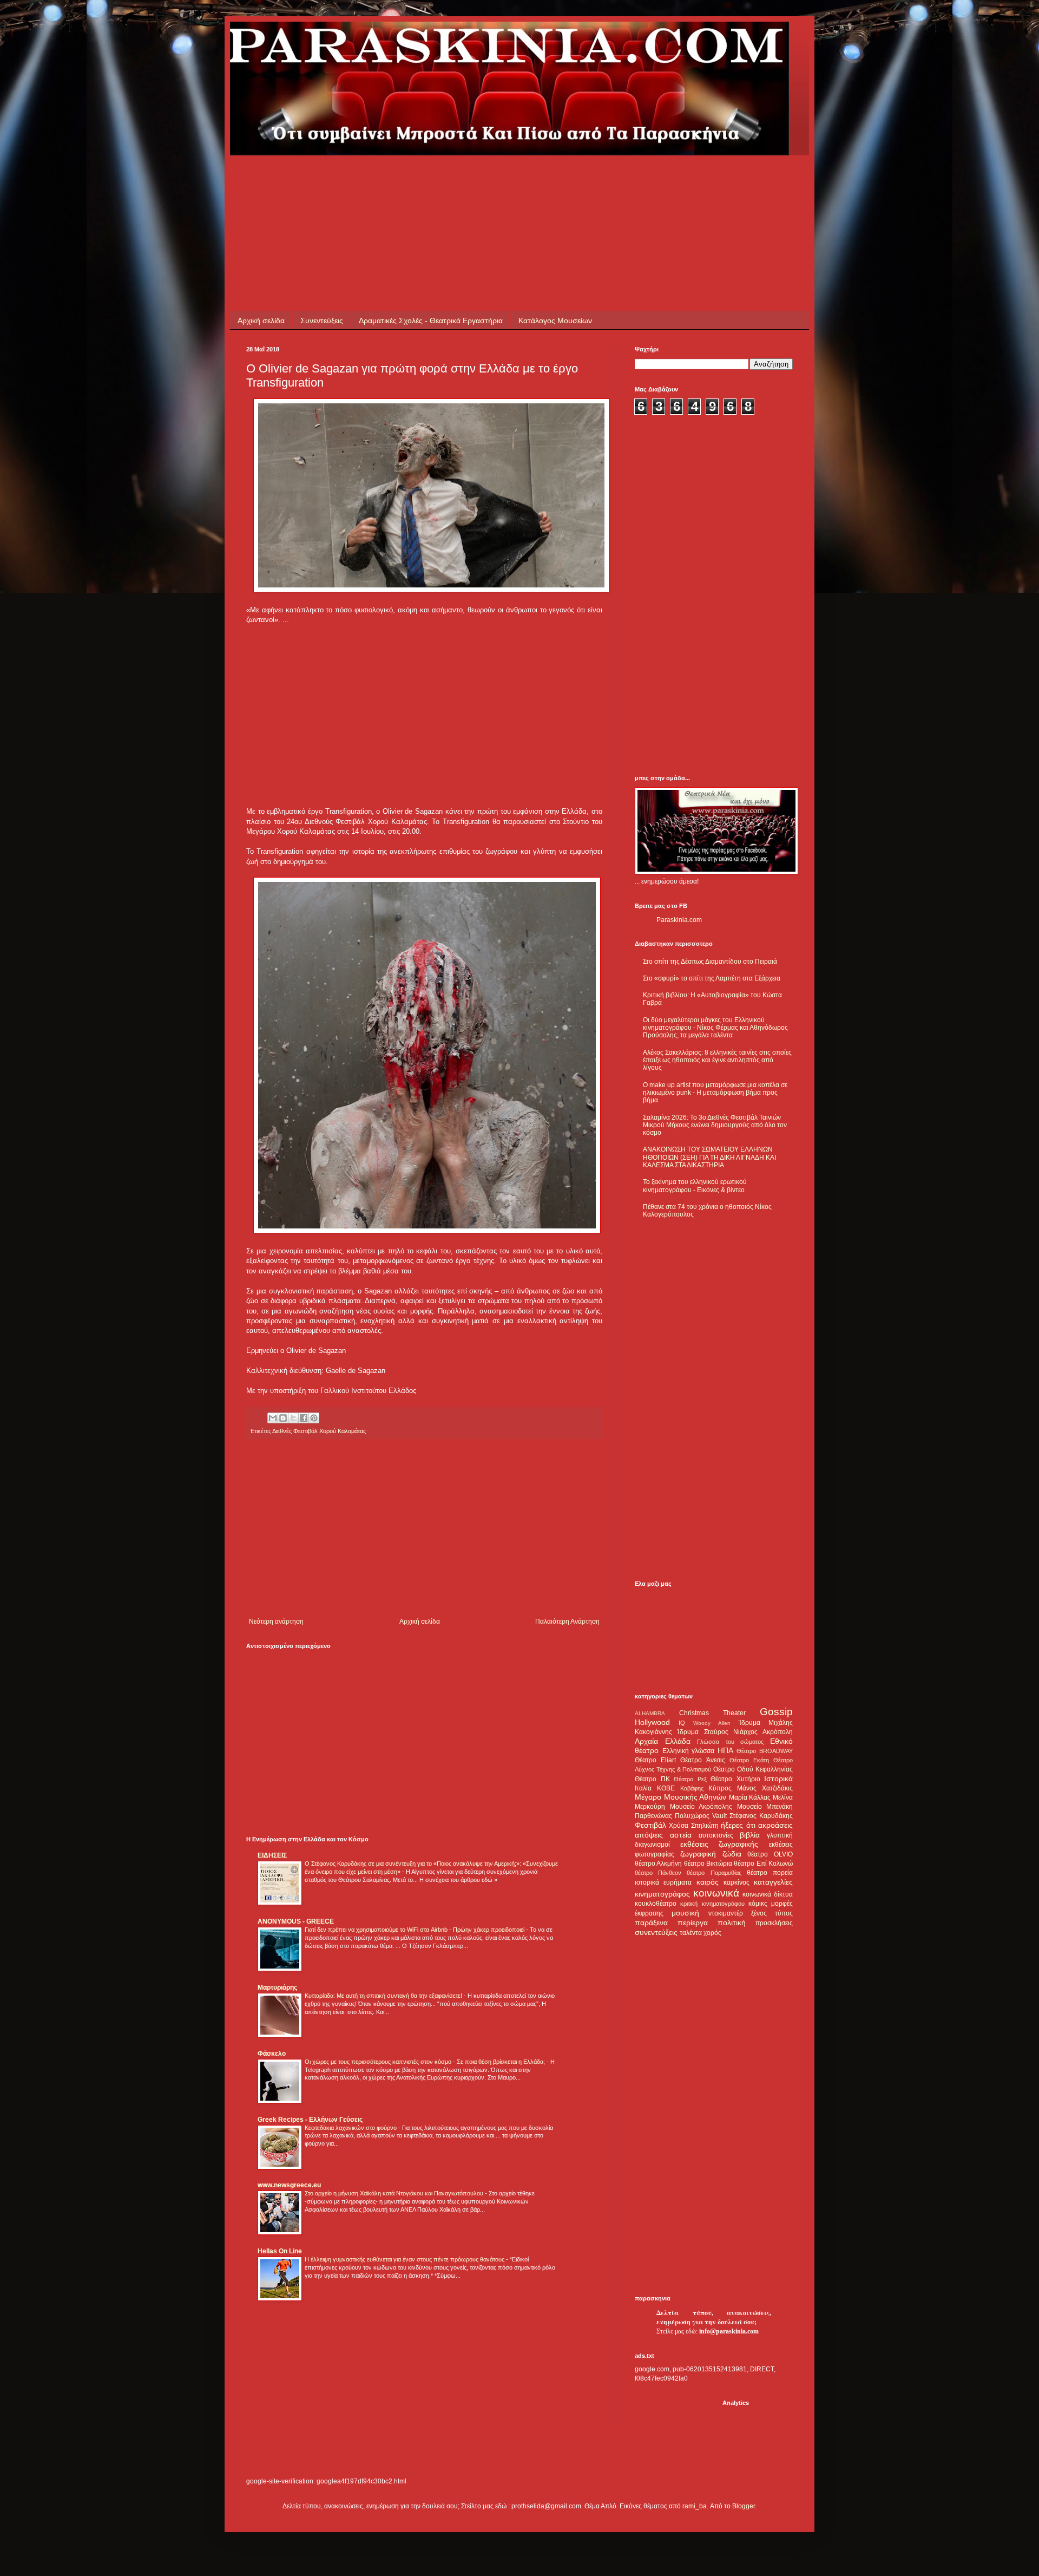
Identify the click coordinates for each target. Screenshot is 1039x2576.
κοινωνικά (716, 1893)
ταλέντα (691, 1933)
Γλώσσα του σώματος (730, 1742)
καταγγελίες (773, 1882)
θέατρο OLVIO (770, 1854)
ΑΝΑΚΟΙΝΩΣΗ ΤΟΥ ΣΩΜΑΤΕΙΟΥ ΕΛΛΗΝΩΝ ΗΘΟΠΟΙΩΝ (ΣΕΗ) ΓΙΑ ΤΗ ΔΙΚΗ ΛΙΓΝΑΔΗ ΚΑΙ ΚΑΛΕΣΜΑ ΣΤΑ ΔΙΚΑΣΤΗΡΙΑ (709, 1157)
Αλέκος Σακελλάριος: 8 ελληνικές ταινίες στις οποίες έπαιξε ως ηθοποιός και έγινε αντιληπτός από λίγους (717, 1060)
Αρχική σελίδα (261, 321)
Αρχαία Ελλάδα (663, 1741)
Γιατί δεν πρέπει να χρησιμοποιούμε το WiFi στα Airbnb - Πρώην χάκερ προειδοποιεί (415, 1930)
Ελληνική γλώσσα (689, 1751)
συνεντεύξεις (656, 1932)
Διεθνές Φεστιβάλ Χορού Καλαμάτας (319, 1431)
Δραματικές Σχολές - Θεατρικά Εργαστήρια (431, 321)
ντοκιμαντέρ (726, 1913)
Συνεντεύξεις (322, 321)
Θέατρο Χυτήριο (735, 1779)
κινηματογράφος (662, 1894)
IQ (682, 1723)
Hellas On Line (280, 2251)
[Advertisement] (443, 180)
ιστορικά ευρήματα (663, 1882)
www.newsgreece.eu (289, 2185)
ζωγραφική (698, 1854)
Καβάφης (692, 1788)
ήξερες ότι (738, 1825)
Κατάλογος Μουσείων (555, 321)
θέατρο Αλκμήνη (658, 1864)
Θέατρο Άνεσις (702, 1760)
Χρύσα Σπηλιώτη (693, 1826)
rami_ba (695, 2506)
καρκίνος (736, 1882)
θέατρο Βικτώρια (708, 1864)
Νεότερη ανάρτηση (276, 1622)
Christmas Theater (712, 1713)
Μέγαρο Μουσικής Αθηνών (680, 1797)
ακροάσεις (775, 1825)
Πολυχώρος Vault (701, 1816)
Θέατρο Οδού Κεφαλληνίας (753, 1769)
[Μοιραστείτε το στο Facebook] (304, 1418)
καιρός (708, 1882)
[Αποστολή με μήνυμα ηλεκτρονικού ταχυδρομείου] (273, 1418)
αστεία (681, 1835)
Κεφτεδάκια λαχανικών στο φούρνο (351, 2128)
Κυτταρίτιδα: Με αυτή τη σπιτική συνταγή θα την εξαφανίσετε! (384, 1996)
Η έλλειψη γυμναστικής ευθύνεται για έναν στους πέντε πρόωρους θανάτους (405, 2259)
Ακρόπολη (778, 1732)
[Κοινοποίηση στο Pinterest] (314, 1418)
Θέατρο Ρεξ (690, 1779)
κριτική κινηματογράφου (712, 1904)
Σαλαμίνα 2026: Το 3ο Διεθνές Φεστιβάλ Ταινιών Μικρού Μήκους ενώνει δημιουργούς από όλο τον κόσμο (715, 1125)
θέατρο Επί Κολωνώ (763, 1864)
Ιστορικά (778, 1779)
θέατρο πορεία (770, 1873)
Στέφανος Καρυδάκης (761, 1816)
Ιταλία (643, 1788)
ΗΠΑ (725, 1750)
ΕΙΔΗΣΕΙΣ (272, 1855)
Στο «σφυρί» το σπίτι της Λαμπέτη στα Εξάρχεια (712, 978)
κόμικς (758, 1904)
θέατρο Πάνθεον (658, 1873)
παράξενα (651, 1923)
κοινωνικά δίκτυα (768, 1894)
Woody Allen (712, 1723)
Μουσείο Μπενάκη (765, 1807)
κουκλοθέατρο (656, 1904)
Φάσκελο (272, 2054)
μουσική (685, 1913)
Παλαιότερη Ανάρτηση (567, 1622)
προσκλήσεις (774, 1923)
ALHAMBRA (650, 1713)
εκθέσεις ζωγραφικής (719, 1844)
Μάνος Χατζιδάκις (765, 1788)
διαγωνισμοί (652, 1845)
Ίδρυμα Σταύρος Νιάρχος (717, 1732)
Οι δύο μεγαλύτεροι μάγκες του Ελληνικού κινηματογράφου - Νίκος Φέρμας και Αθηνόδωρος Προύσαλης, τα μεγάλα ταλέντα (715, 1028)
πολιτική (732, 1923)
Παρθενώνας (653, 1816)
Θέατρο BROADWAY (765, 1751)
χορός (712, 1933)
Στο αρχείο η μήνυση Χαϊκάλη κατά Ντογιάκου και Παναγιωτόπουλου (395, 2193)
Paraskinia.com (679, 920)
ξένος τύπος (772, 1913)
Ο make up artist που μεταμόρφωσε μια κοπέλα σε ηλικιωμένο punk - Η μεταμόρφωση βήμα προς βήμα (715, 1093)
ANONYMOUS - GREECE (296, 1921)
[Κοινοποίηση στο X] (293, 1418)
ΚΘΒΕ (666, 1788)
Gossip (776, 1712)
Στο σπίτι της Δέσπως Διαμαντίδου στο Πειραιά (710, 962)
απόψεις (649, 1835)
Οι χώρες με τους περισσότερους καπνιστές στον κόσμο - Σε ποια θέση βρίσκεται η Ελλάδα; (426, 2062)
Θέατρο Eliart (655, 1760)
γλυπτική (780, 1835)
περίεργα (693, 1923)
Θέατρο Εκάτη (749, 1760)
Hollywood (652, 1722)
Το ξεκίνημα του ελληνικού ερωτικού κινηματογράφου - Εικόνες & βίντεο (695, 1186)
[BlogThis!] (283, 1418)
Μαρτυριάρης (277, 1987)
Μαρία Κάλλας (750, 1797)
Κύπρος (720, 1788)
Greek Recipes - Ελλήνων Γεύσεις (310, 2120)
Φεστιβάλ (650, 1825)
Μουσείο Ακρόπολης (701, 1807)
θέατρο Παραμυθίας (714, 1873)
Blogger (744, 2506)
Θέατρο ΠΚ (652, 1779)
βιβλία (750, 1835)
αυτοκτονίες (716, 1835)
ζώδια (732, 1854)
